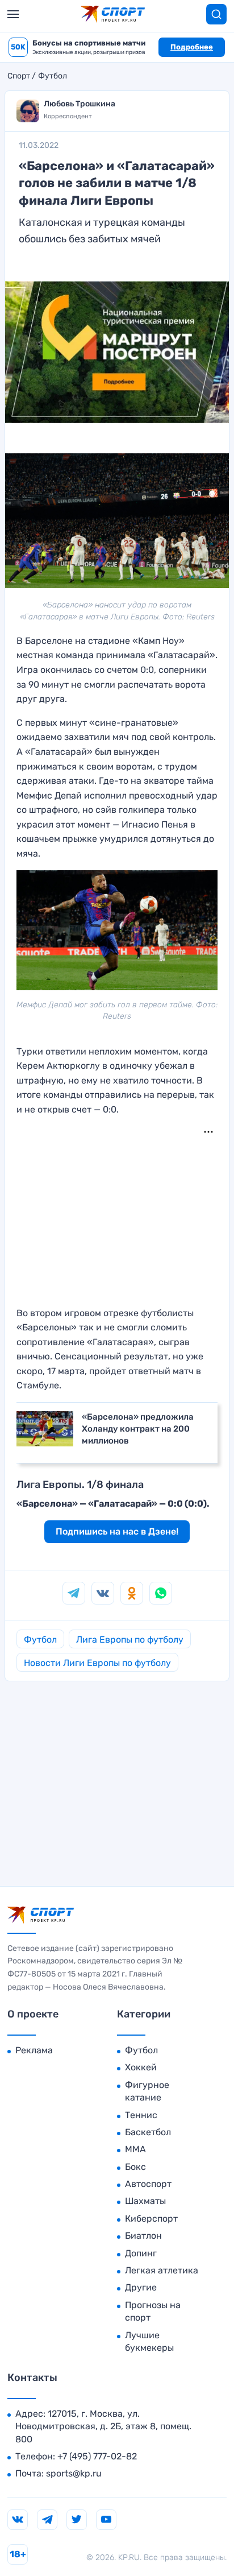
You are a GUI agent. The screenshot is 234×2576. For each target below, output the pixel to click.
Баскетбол (148, 2132)
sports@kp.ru (74, 2473)
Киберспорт (151, 2219)
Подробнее (192, 47)
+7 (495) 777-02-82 (97, 2456)
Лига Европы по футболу (130, 1640)
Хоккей (141, 2067)
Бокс (135, 2167)
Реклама (34, 2050)
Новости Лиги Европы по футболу (97, 1663)
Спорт (19, 76)
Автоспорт (148, 2184)
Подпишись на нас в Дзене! (117, 1531)
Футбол (53, 76)
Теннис (141, 2115)
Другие (141, 2287)
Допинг (141, 2253)
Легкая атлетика (162, 2270)
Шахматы (145, 2201)
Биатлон (143, 2236)
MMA (135, 2149)
